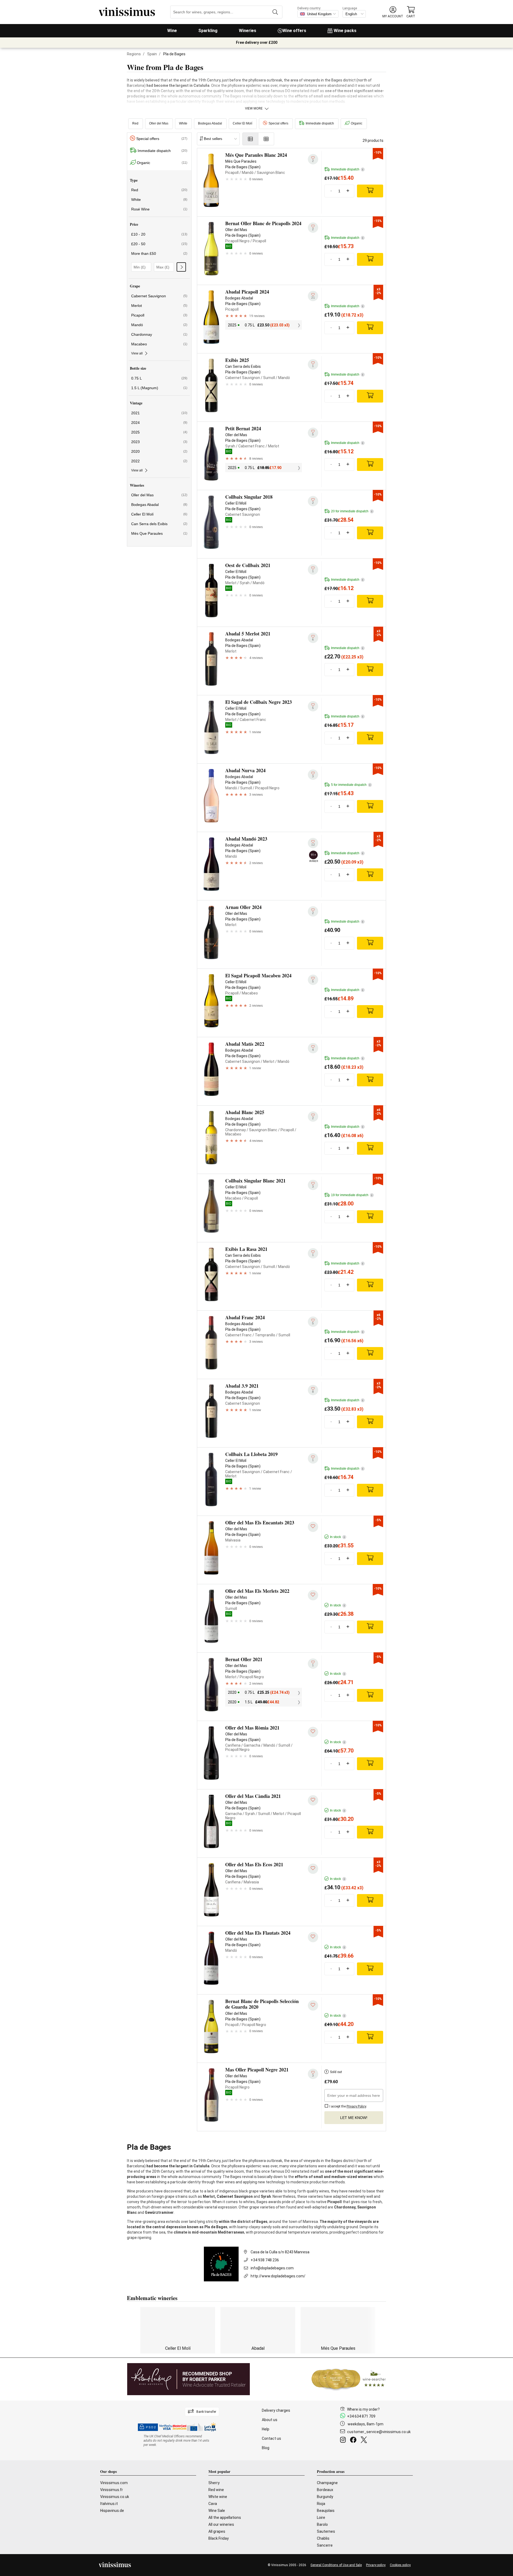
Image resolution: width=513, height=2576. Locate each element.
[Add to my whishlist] (313, 1527)
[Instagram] (344, 2441)
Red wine (216, 2490)
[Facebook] (354, 2441)
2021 (159, 413)
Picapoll (159, 315)
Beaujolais (326, 2511)
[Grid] (266, 139)
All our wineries (221, 2524)
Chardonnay (159, 334)
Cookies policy (400, 2565)
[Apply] (181, 267)
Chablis (323, 2538)
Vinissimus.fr (112, 2490)
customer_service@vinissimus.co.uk (379, 2432)
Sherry (214, 2483)
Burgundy (325, 2497)
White (183, 123)
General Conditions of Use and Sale (336, 2565)
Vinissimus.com (114, 2483)
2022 (159, 461)
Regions (134, 54)
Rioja (321, 2504)
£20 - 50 (159, 244)
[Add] (370, 191)
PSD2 (151, 2427)
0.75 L (159, 378)
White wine (218, 2497)
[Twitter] (365, 2441)
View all (137, 353)
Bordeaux (325, 2490)
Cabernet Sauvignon (159, 296)
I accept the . (348, 2106)
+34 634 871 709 (361, 2416)
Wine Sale (217, 2511)
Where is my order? (363, 2409)
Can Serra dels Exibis (159, 524)
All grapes (217, 2531)
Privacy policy (376, 2565)
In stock (337, 1537)
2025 (159, 432)
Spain (152, 54)
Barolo (322, 2524)
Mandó (159, 325)
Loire (321, 2518)
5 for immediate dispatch (351, 785)
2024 (159, 423)
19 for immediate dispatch (352, 1195)
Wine (172, 31)
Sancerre (325, 2545)
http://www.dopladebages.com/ (278, 2276)
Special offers (278, 123)
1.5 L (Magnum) (159, 388)
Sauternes (326, 2531)
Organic (357, 123)
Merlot (159, 306)
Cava (213, 2504)
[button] (393, 12)
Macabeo (159, 344)
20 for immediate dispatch (352, 511)
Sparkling (208, 31)
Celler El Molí (242, 123)
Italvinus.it (109, 2504)
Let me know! (354, 2118)
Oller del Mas (159, 123)
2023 (159, 442)
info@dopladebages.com (272, 2268)
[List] (250, 139)
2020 (159, 451)
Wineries (248, 31)
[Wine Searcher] (349, 2379)
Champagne (327, 2483)
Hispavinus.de (112, 2511)
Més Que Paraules (159, 533)
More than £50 (159, 253)
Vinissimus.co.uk (115, 2497)
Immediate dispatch (320, 123)
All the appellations (225, 2518)
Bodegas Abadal (210, 123)
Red (135, 123)
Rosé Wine (159, 209)
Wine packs (345, 31)
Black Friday (219, 2538)
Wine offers (294, 31)
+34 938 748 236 (265, 2260)
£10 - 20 (159, 234)
